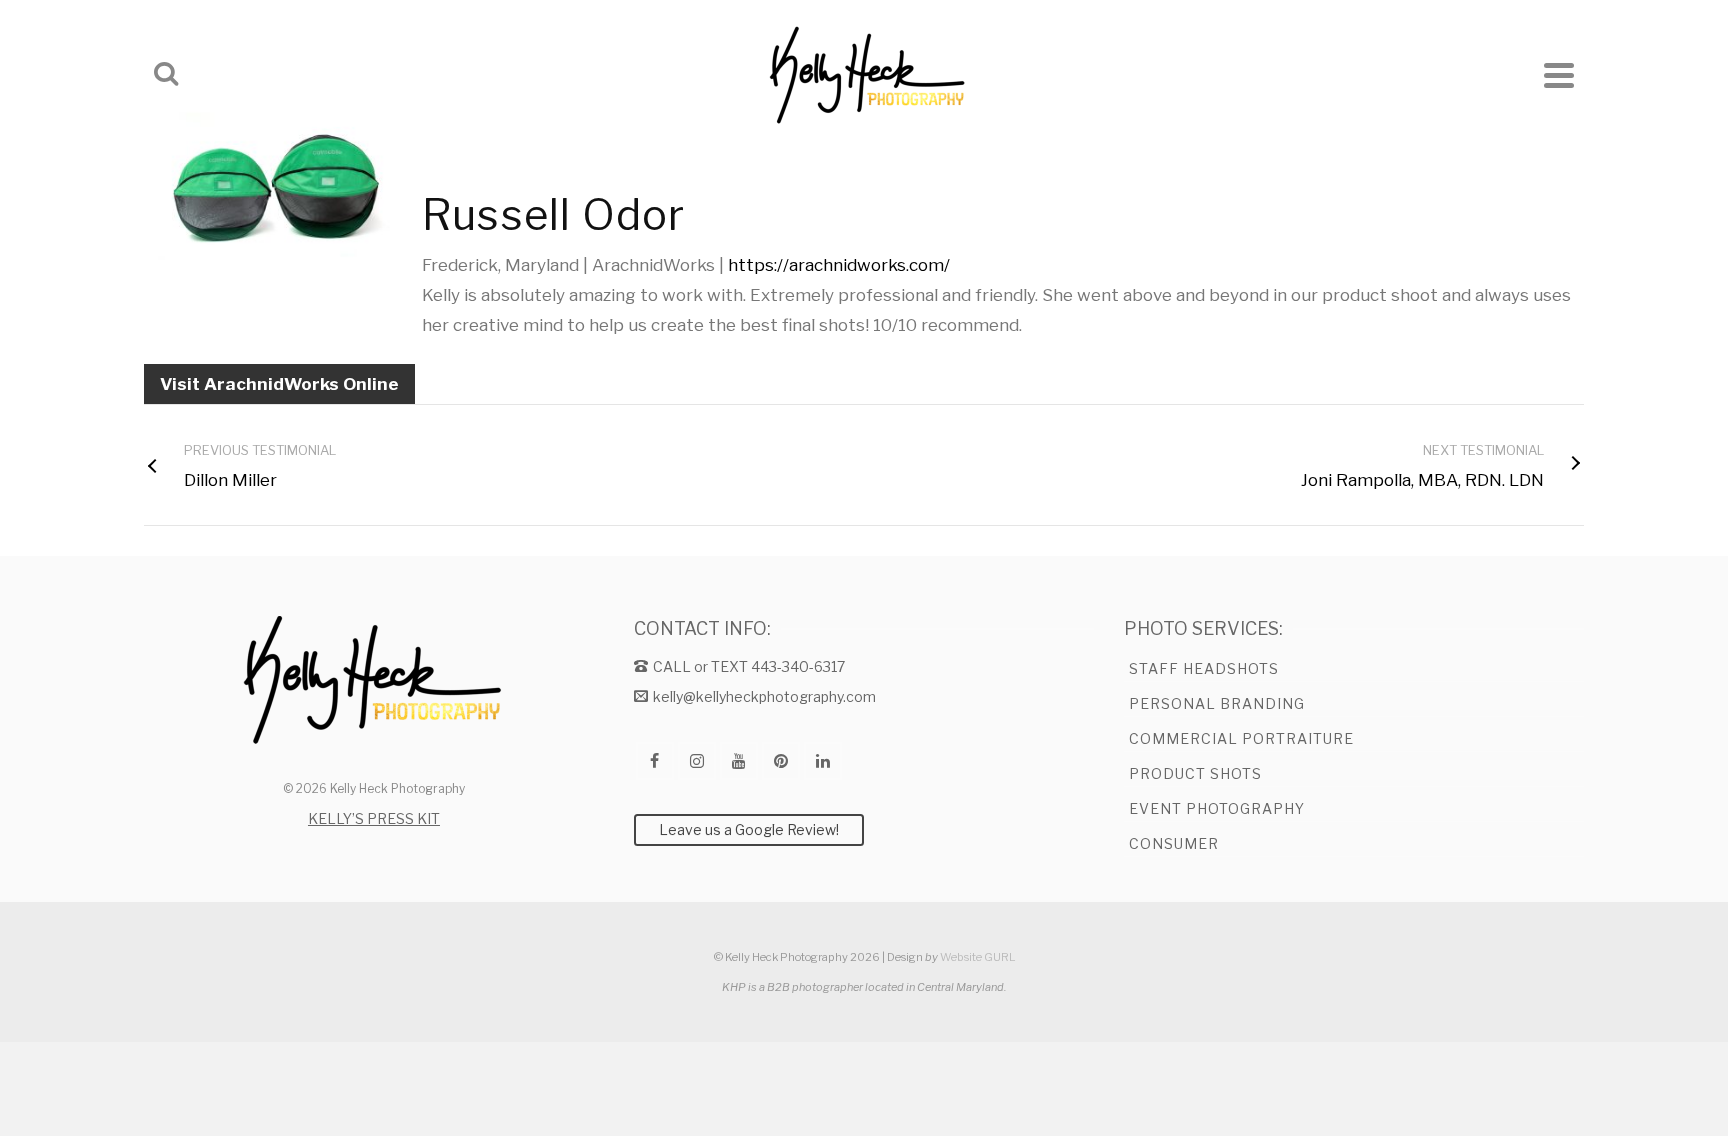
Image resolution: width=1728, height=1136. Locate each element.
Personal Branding (1217, 703)
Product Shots (1195, 773)
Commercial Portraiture (1241, 738)
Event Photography (1217, 808)
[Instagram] (697, 761)
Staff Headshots (1204, 668)
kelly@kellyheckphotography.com (764, 696)
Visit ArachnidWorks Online (279, 384)
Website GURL (977, 957)
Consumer (1174, 843)
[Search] (166, 75)
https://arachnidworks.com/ (839, 265)
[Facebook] (655, 761)
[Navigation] (1559, 75)
